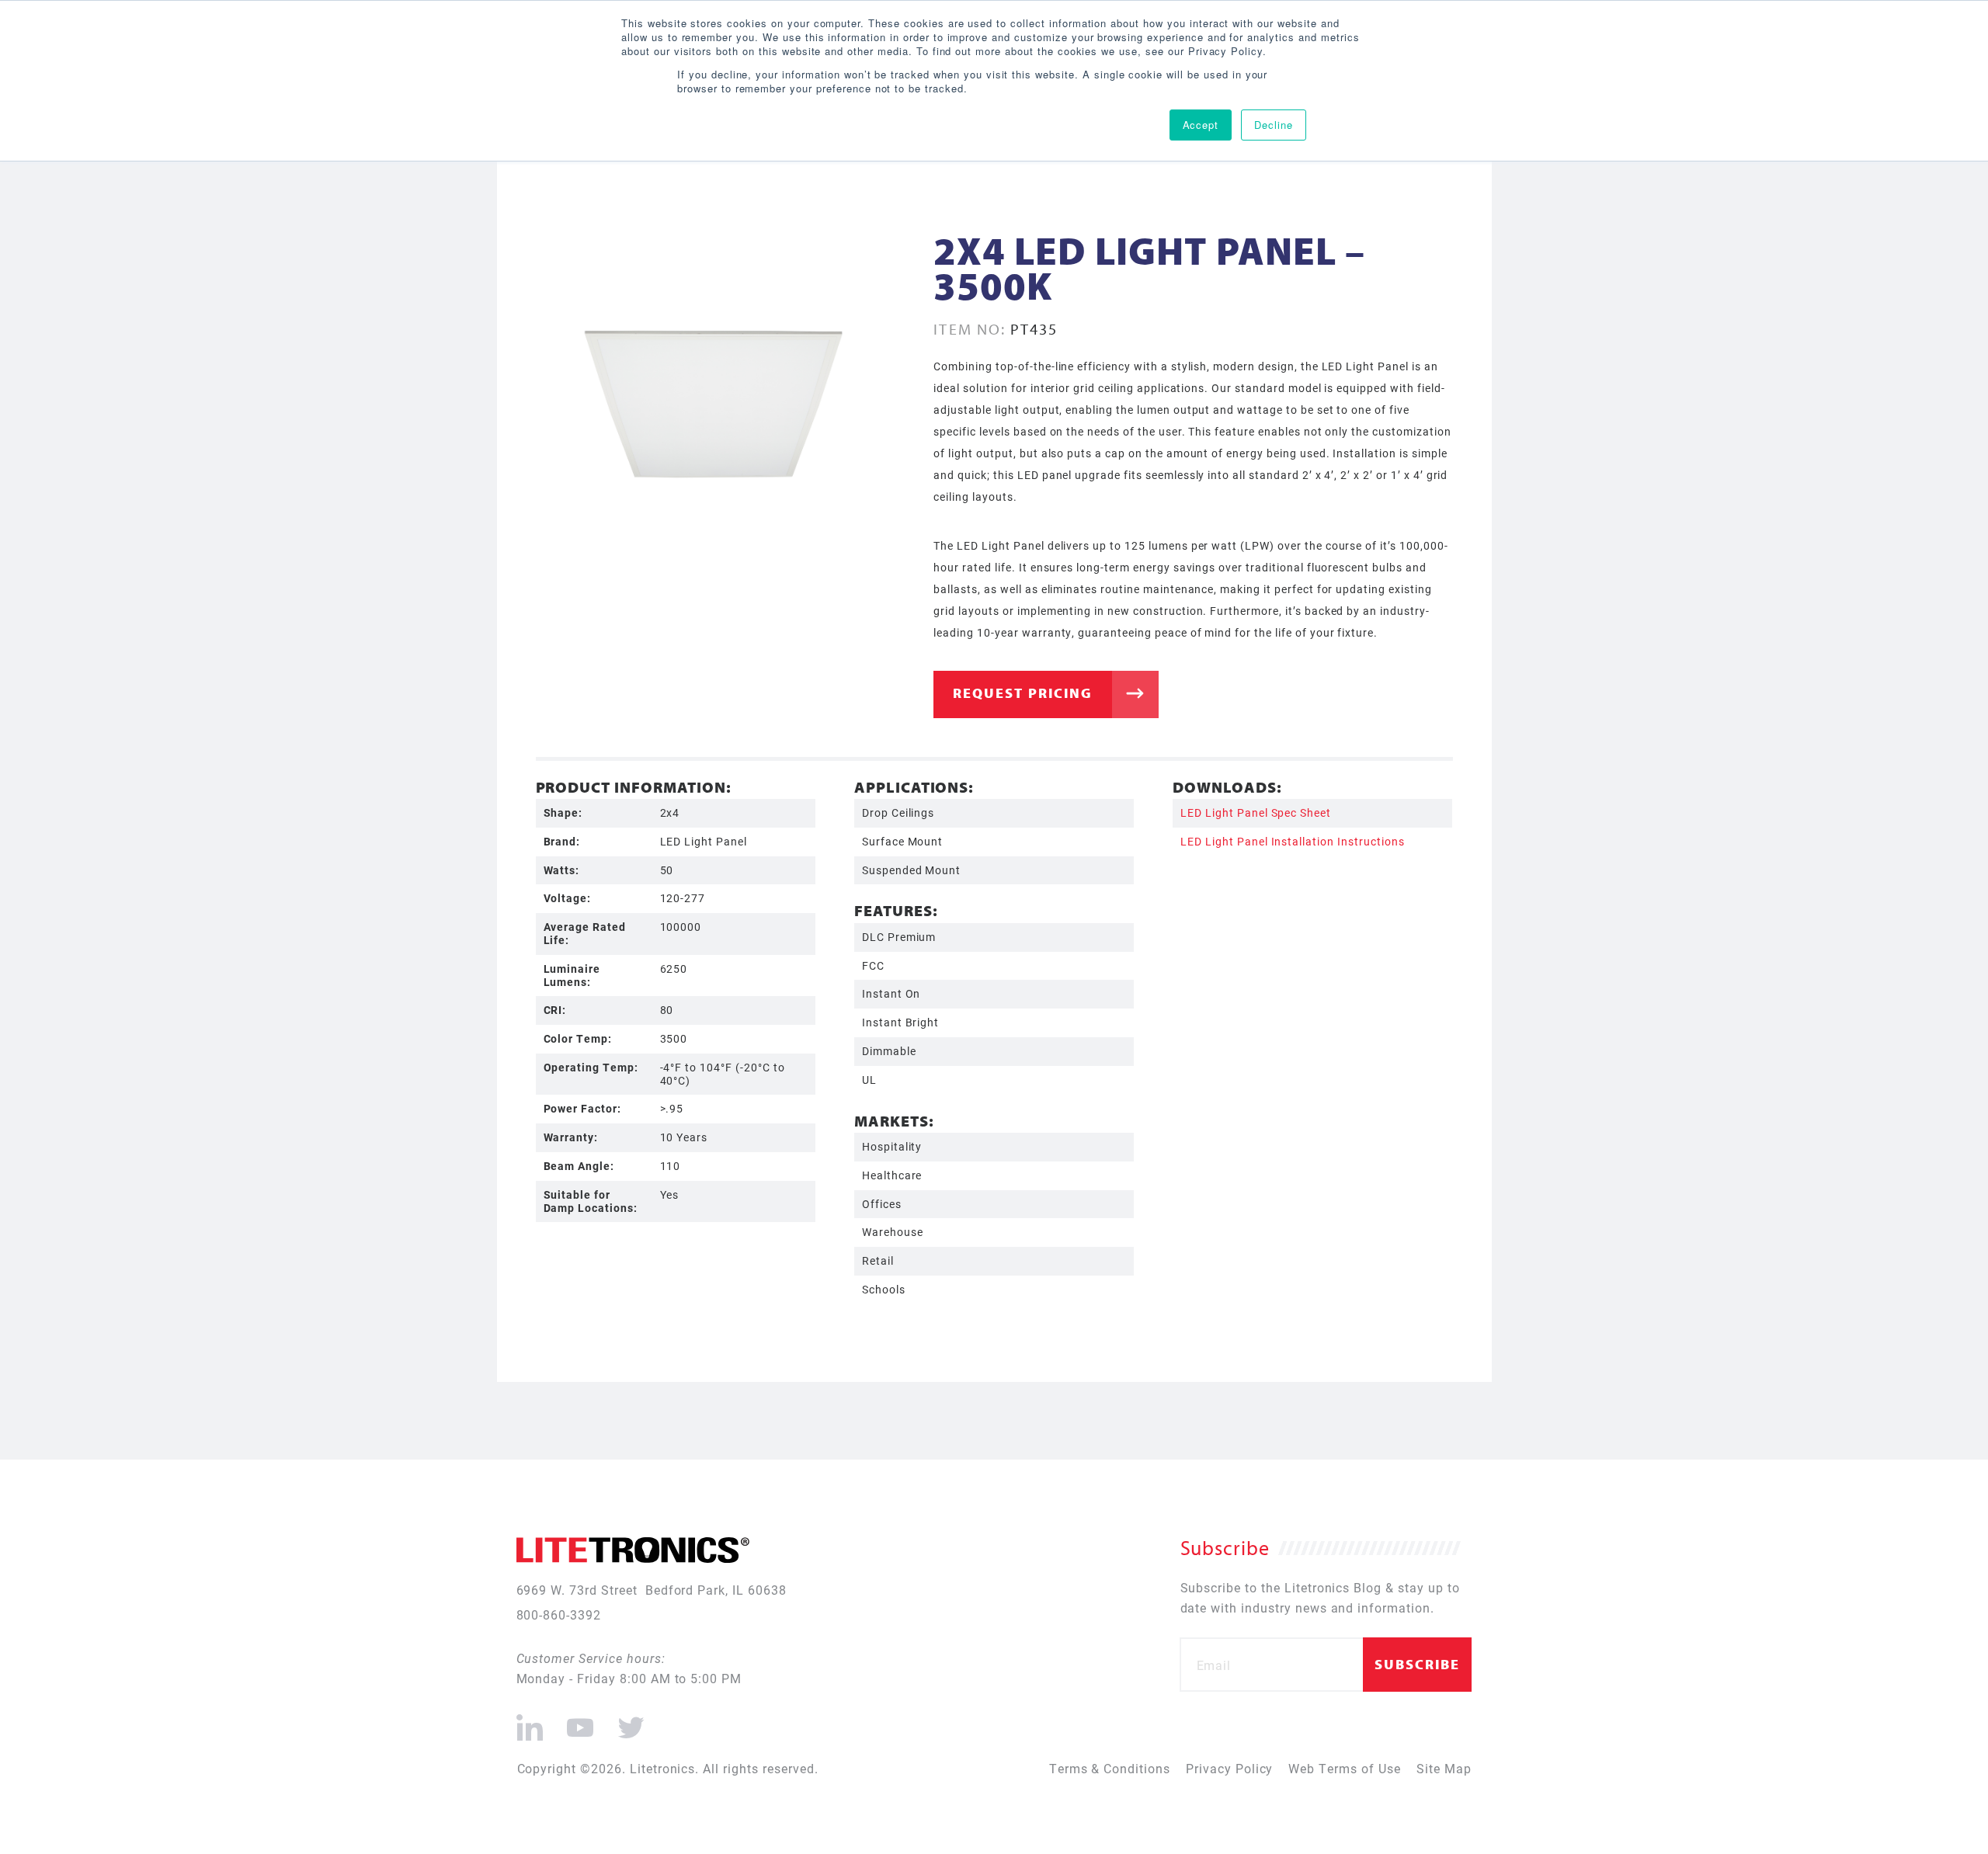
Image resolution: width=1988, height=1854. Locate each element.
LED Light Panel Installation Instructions (1292, 841)
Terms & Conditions (1110, 1768)
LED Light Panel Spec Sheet (1256, 812)
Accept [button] (1201, 125)
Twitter (628, 1721)
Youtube (580, 1721)
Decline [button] (1274, 125)
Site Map (1444, 1768)
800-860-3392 (559, 1614)
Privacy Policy (1229, 1768)
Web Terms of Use (1344, 1768)
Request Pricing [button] (1023, 693)
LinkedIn (530, 1721)
